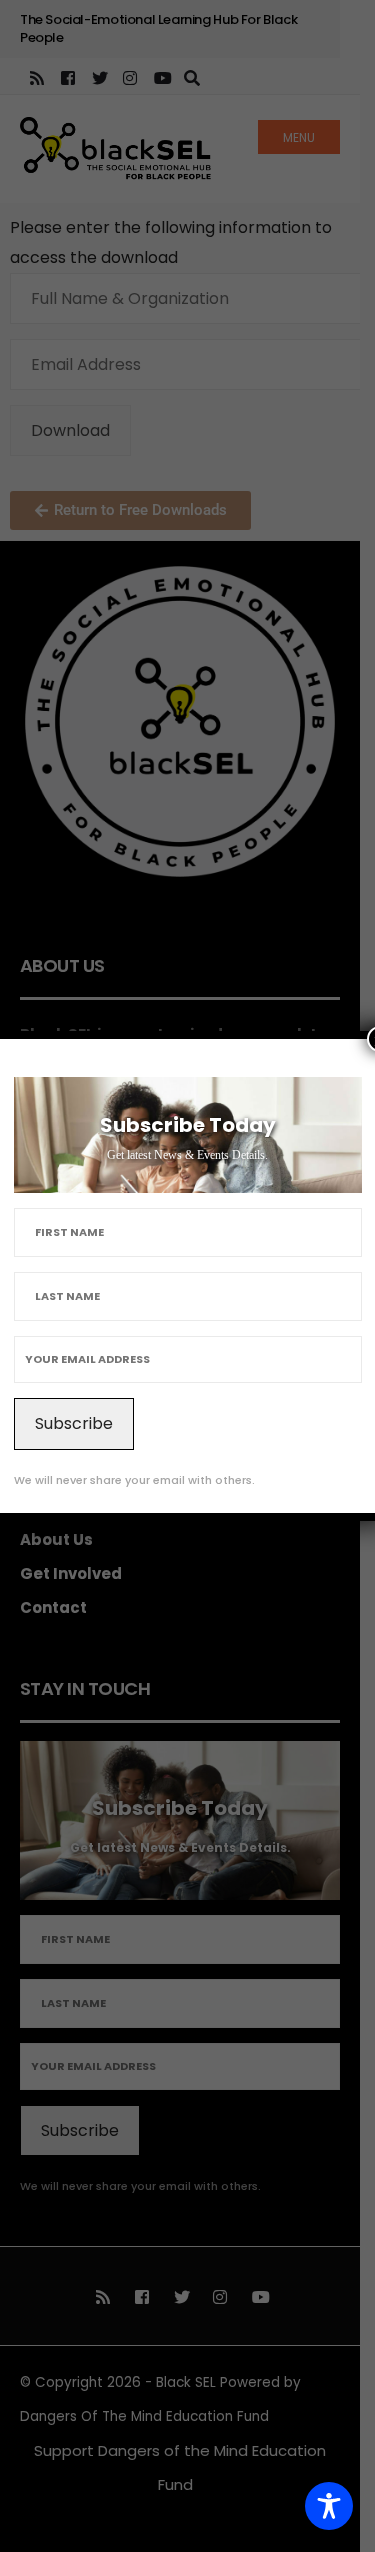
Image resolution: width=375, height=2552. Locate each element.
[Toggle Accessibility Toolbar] (329, 2506)
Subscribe (74, 1423)
